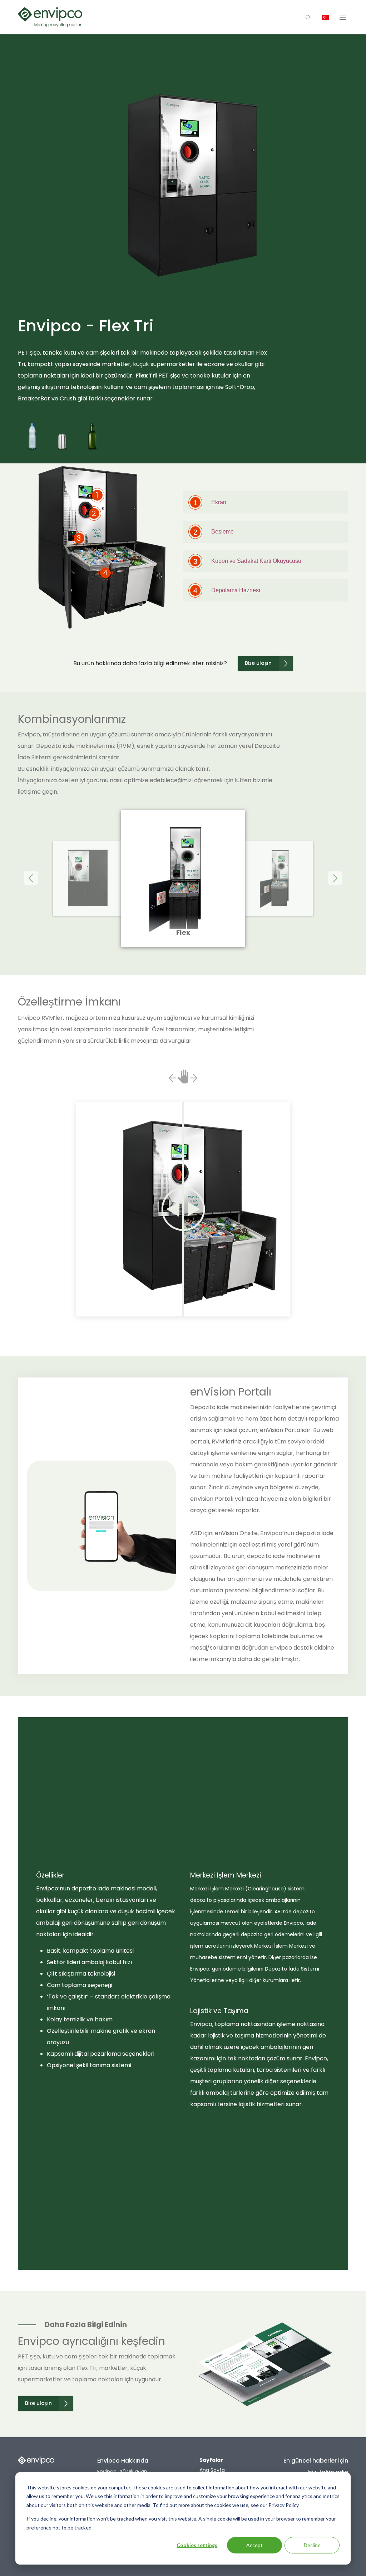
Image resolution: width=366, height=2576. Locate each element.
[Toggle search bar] (308, 17)
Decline (312, 2545)
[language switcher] (326, 17)
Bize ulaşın (258, 663)
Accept (254, 2545)
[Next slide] (335, 878)
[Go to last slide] (31, 878)
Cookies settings (197, 2545)
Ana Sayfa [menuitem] (212, 2470)
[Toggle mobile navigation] (343, 17)
